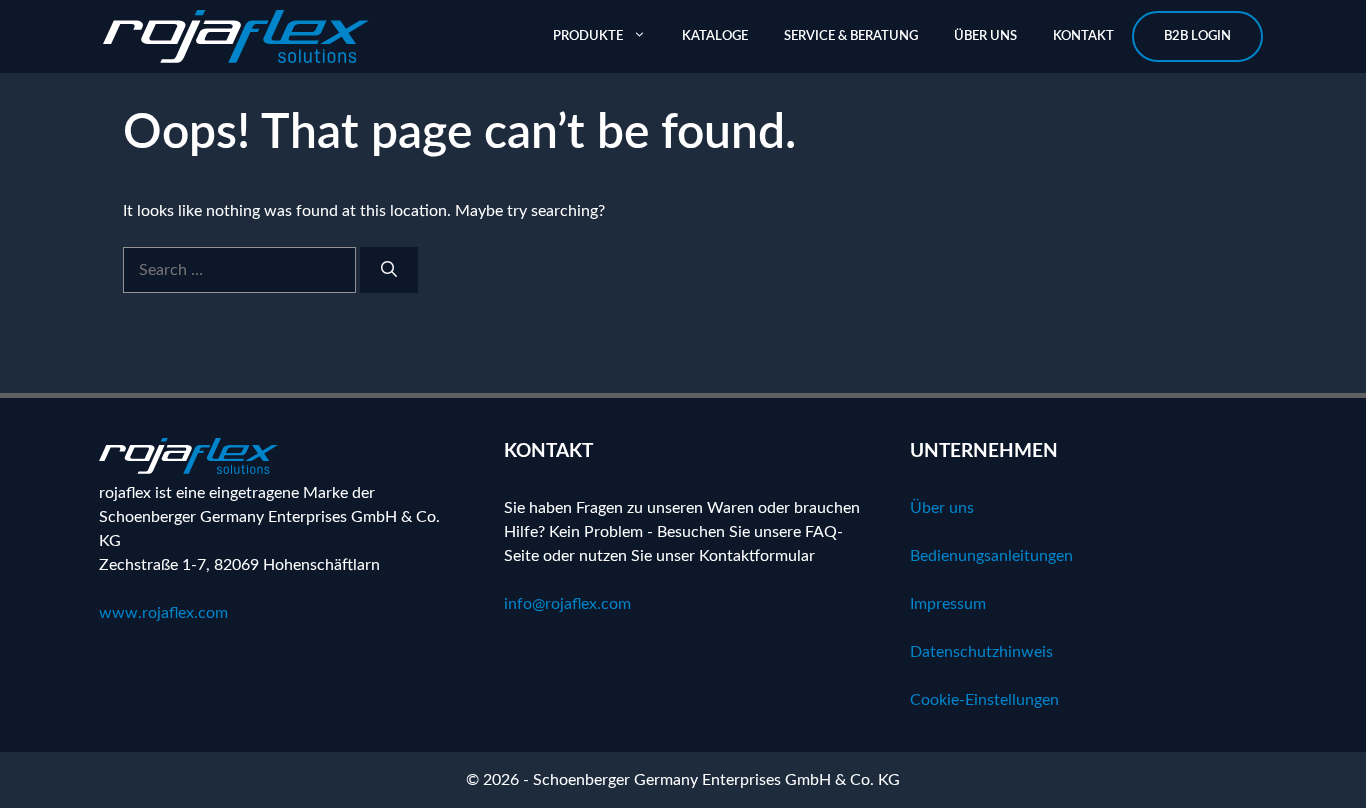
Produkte (588, 36)
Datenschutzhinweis (981, 652)
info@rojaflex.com (567, 604)
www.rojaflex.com (163, 613)
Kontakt (1083, 36)
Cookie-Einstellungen (984, 700)
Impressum (948, 604)
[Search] (389, 270)
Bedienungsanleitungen (991, 556)
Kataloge (715, 36)
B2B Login (1197, 36)
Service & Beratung (851, 36)
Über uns (985, 36)
